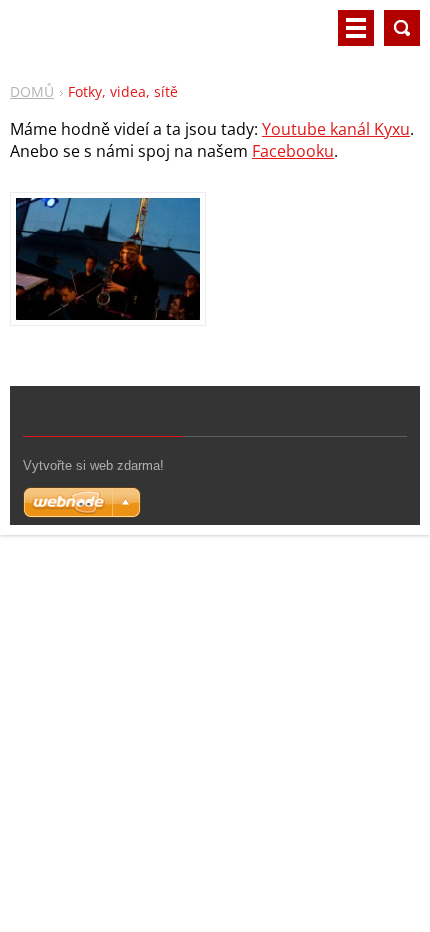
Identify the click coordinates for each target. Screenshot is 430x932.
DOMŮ (32, 91)
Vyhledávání (402, 28)
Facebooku (293, 151)
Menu (356, 28)
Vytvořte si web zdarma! (93, 465)
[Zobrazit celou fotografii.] (108, 259)
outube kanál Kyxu (340, 129)
